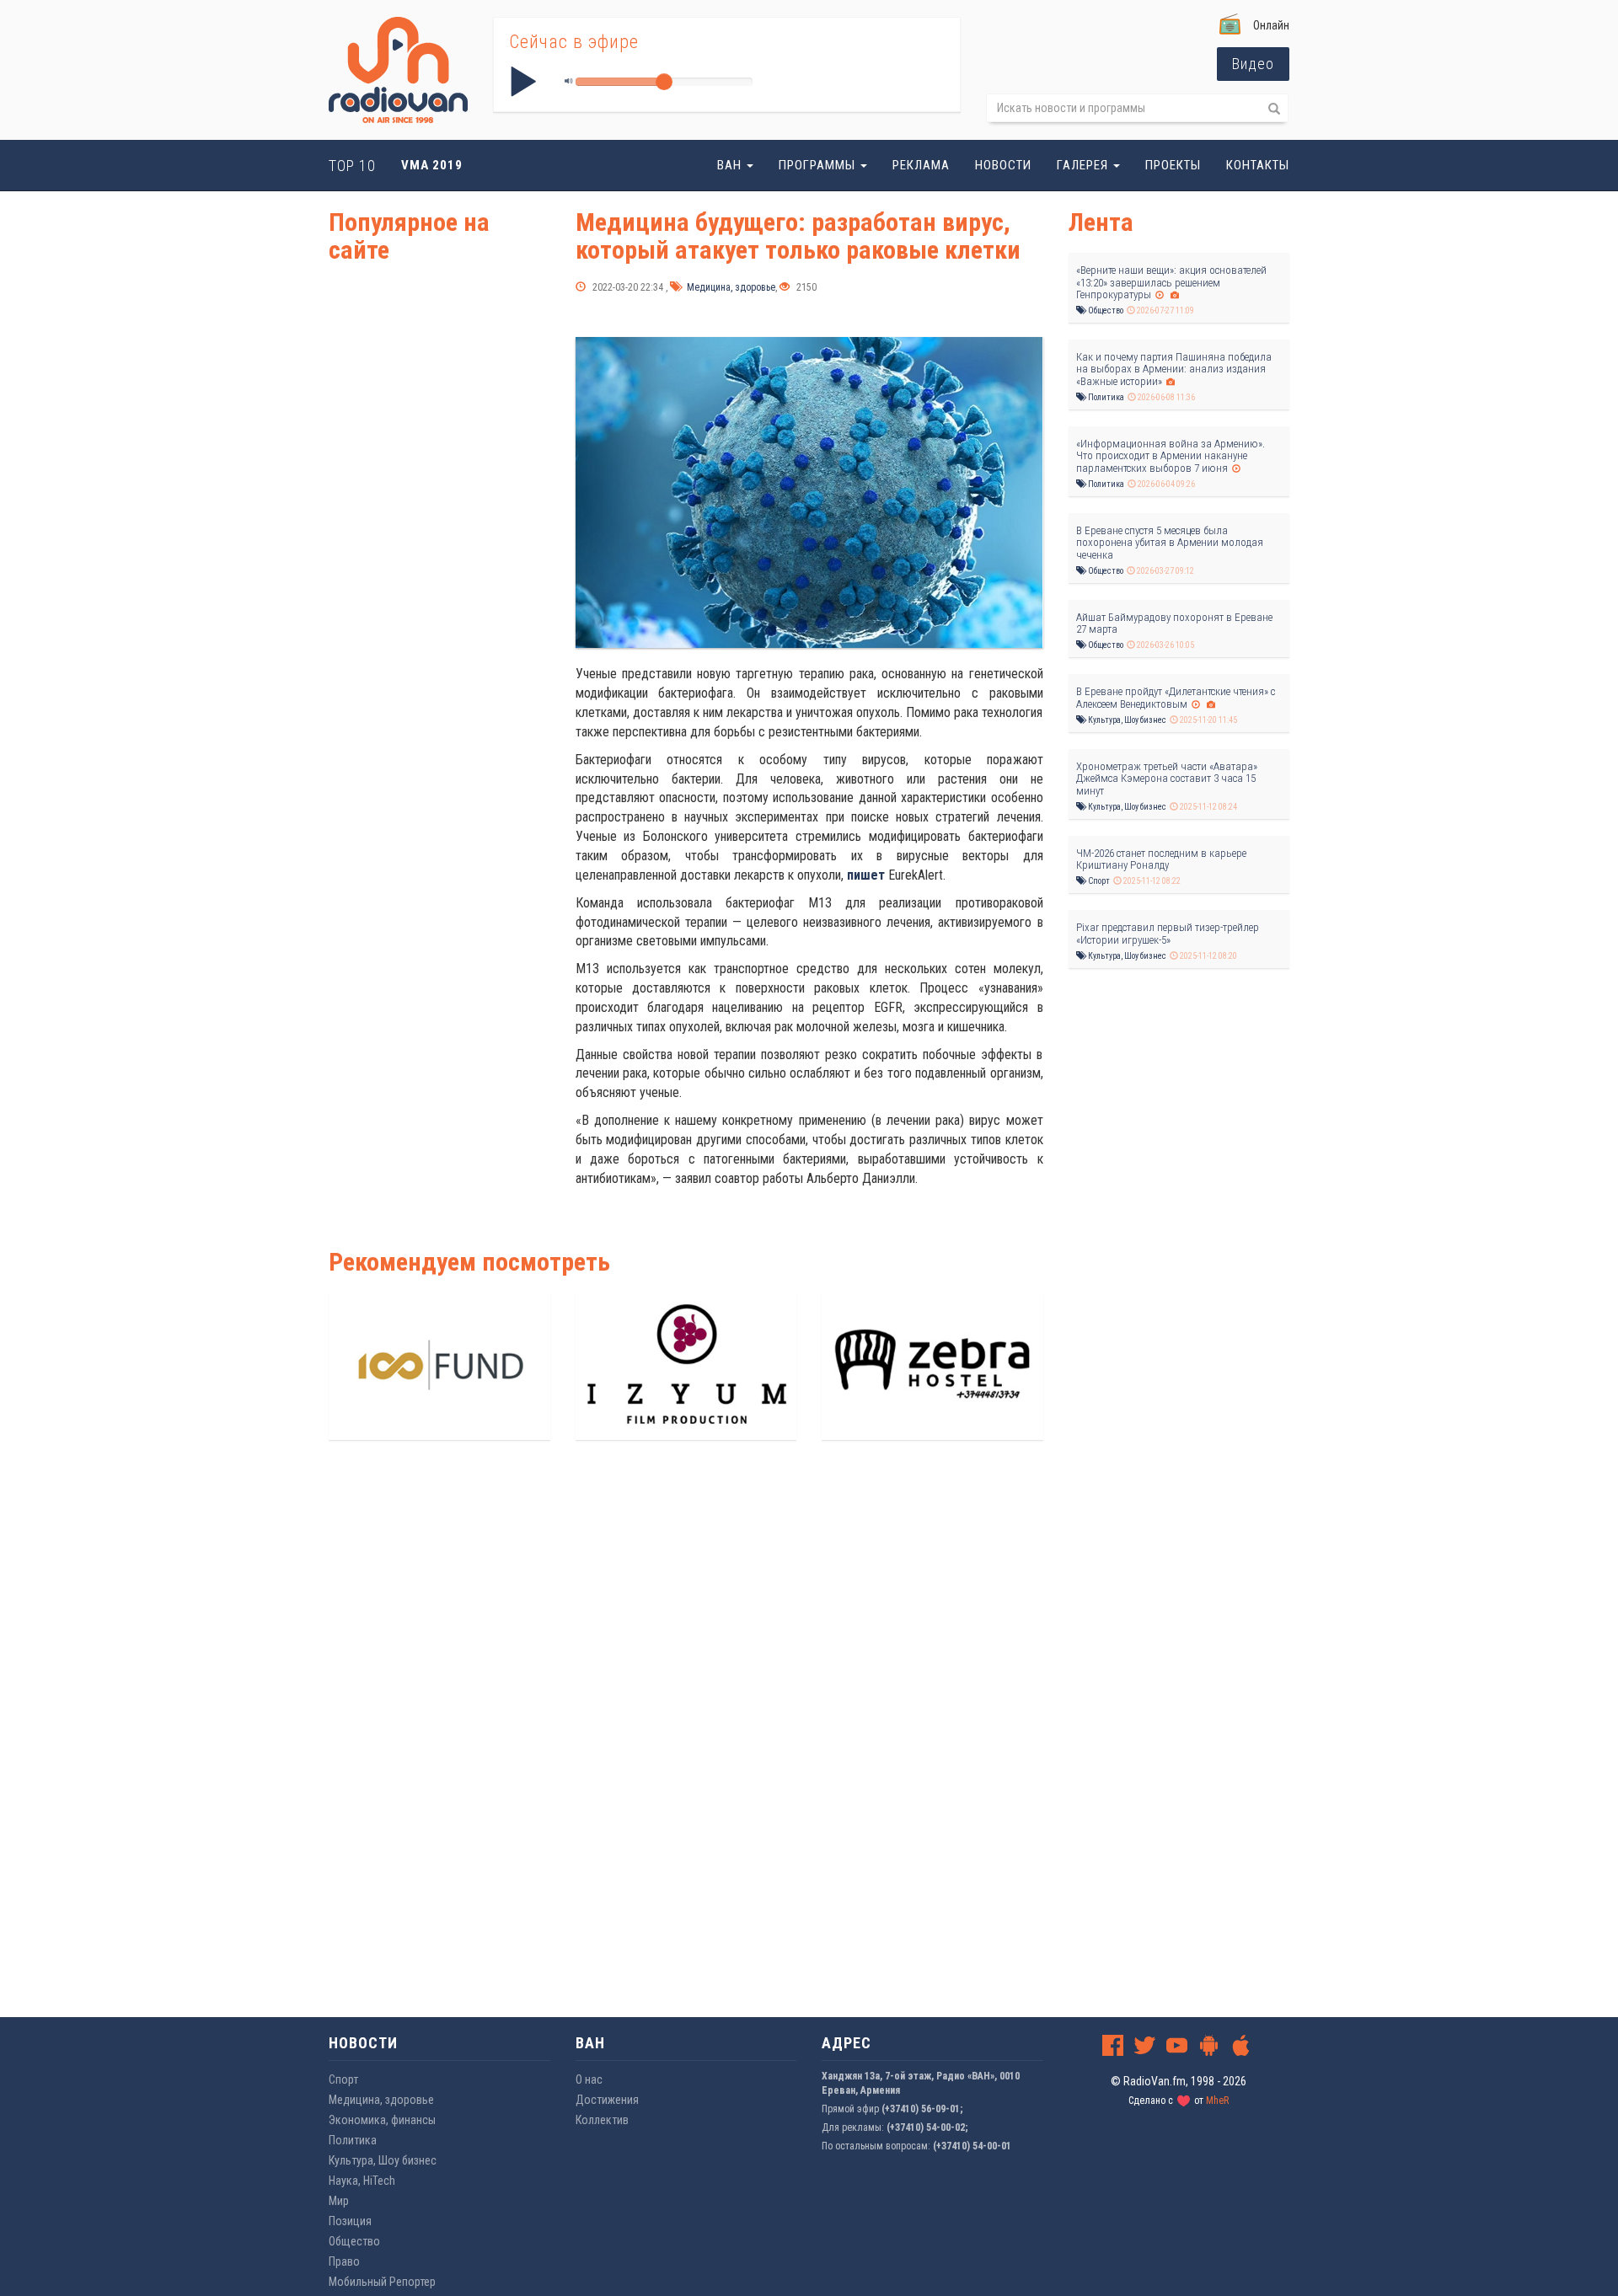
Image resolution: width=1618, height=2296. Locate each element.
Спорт (1098, 881)
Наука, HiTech (362, 2181)
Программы (819, 165)
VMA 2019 (432, 165)
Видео (1253, 64)
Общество (1105, 310)
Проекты (1173, 165)
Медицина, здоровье (730, 287)
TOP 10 (352, 166)
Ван (731, 165)
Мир (339, 2201)
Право (344, 2261)
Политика (1105, 397)
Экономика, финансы (382, 2120)
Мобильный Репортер (382, 2282)
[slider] (664, 82)
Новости (1003, 165)
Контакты (1258, 165)
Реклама (921, 165)
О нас (589, 2079)
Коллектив (602, 2120)
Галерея (1084, 165)
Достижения (607, 2100)
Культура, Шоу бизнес (1126, 720)
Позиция (350, 2221)
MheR (1217, 2101)
